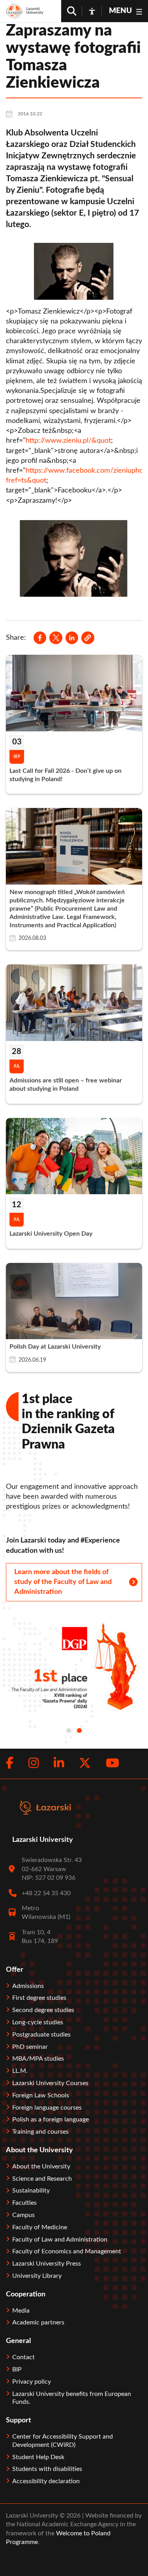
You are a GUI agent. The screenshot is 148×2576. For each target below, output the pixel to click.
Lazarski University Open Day (51, 1234)
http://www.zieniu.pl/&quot (68, 441)
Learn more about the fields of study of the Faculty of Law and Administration (63, 1582)
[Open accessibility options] (92, 11)
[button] (88, 638)
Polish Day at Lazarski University (55, 1347)
